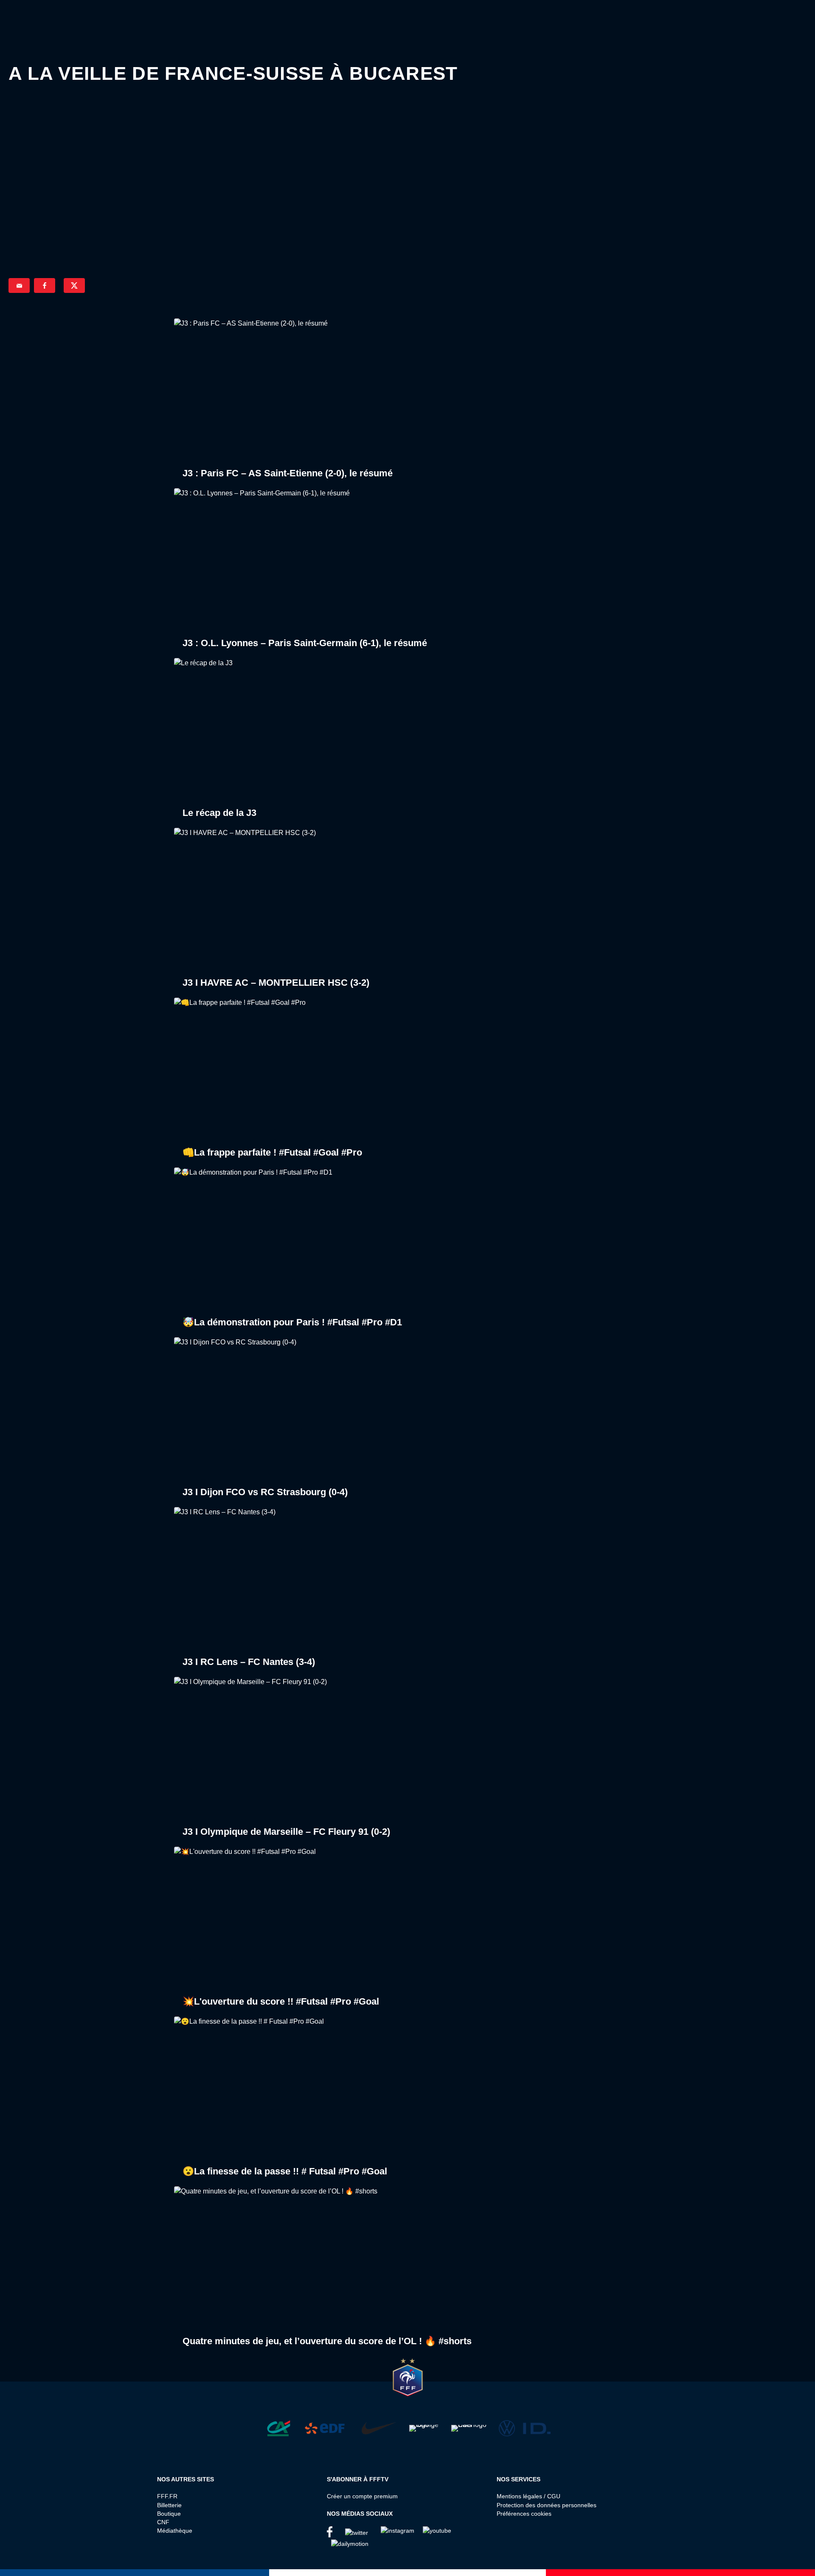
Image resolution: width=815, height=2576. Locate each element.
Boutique (169, 2514)
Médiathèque (175, 2531)
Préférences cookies (524, 2514)
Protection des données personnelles (547, 2505)
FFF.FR (167, 2496)
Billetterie (169, 2505)
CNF (163, 2522)
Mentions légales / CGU (528, 2496)
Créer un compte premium (362, 2496)
